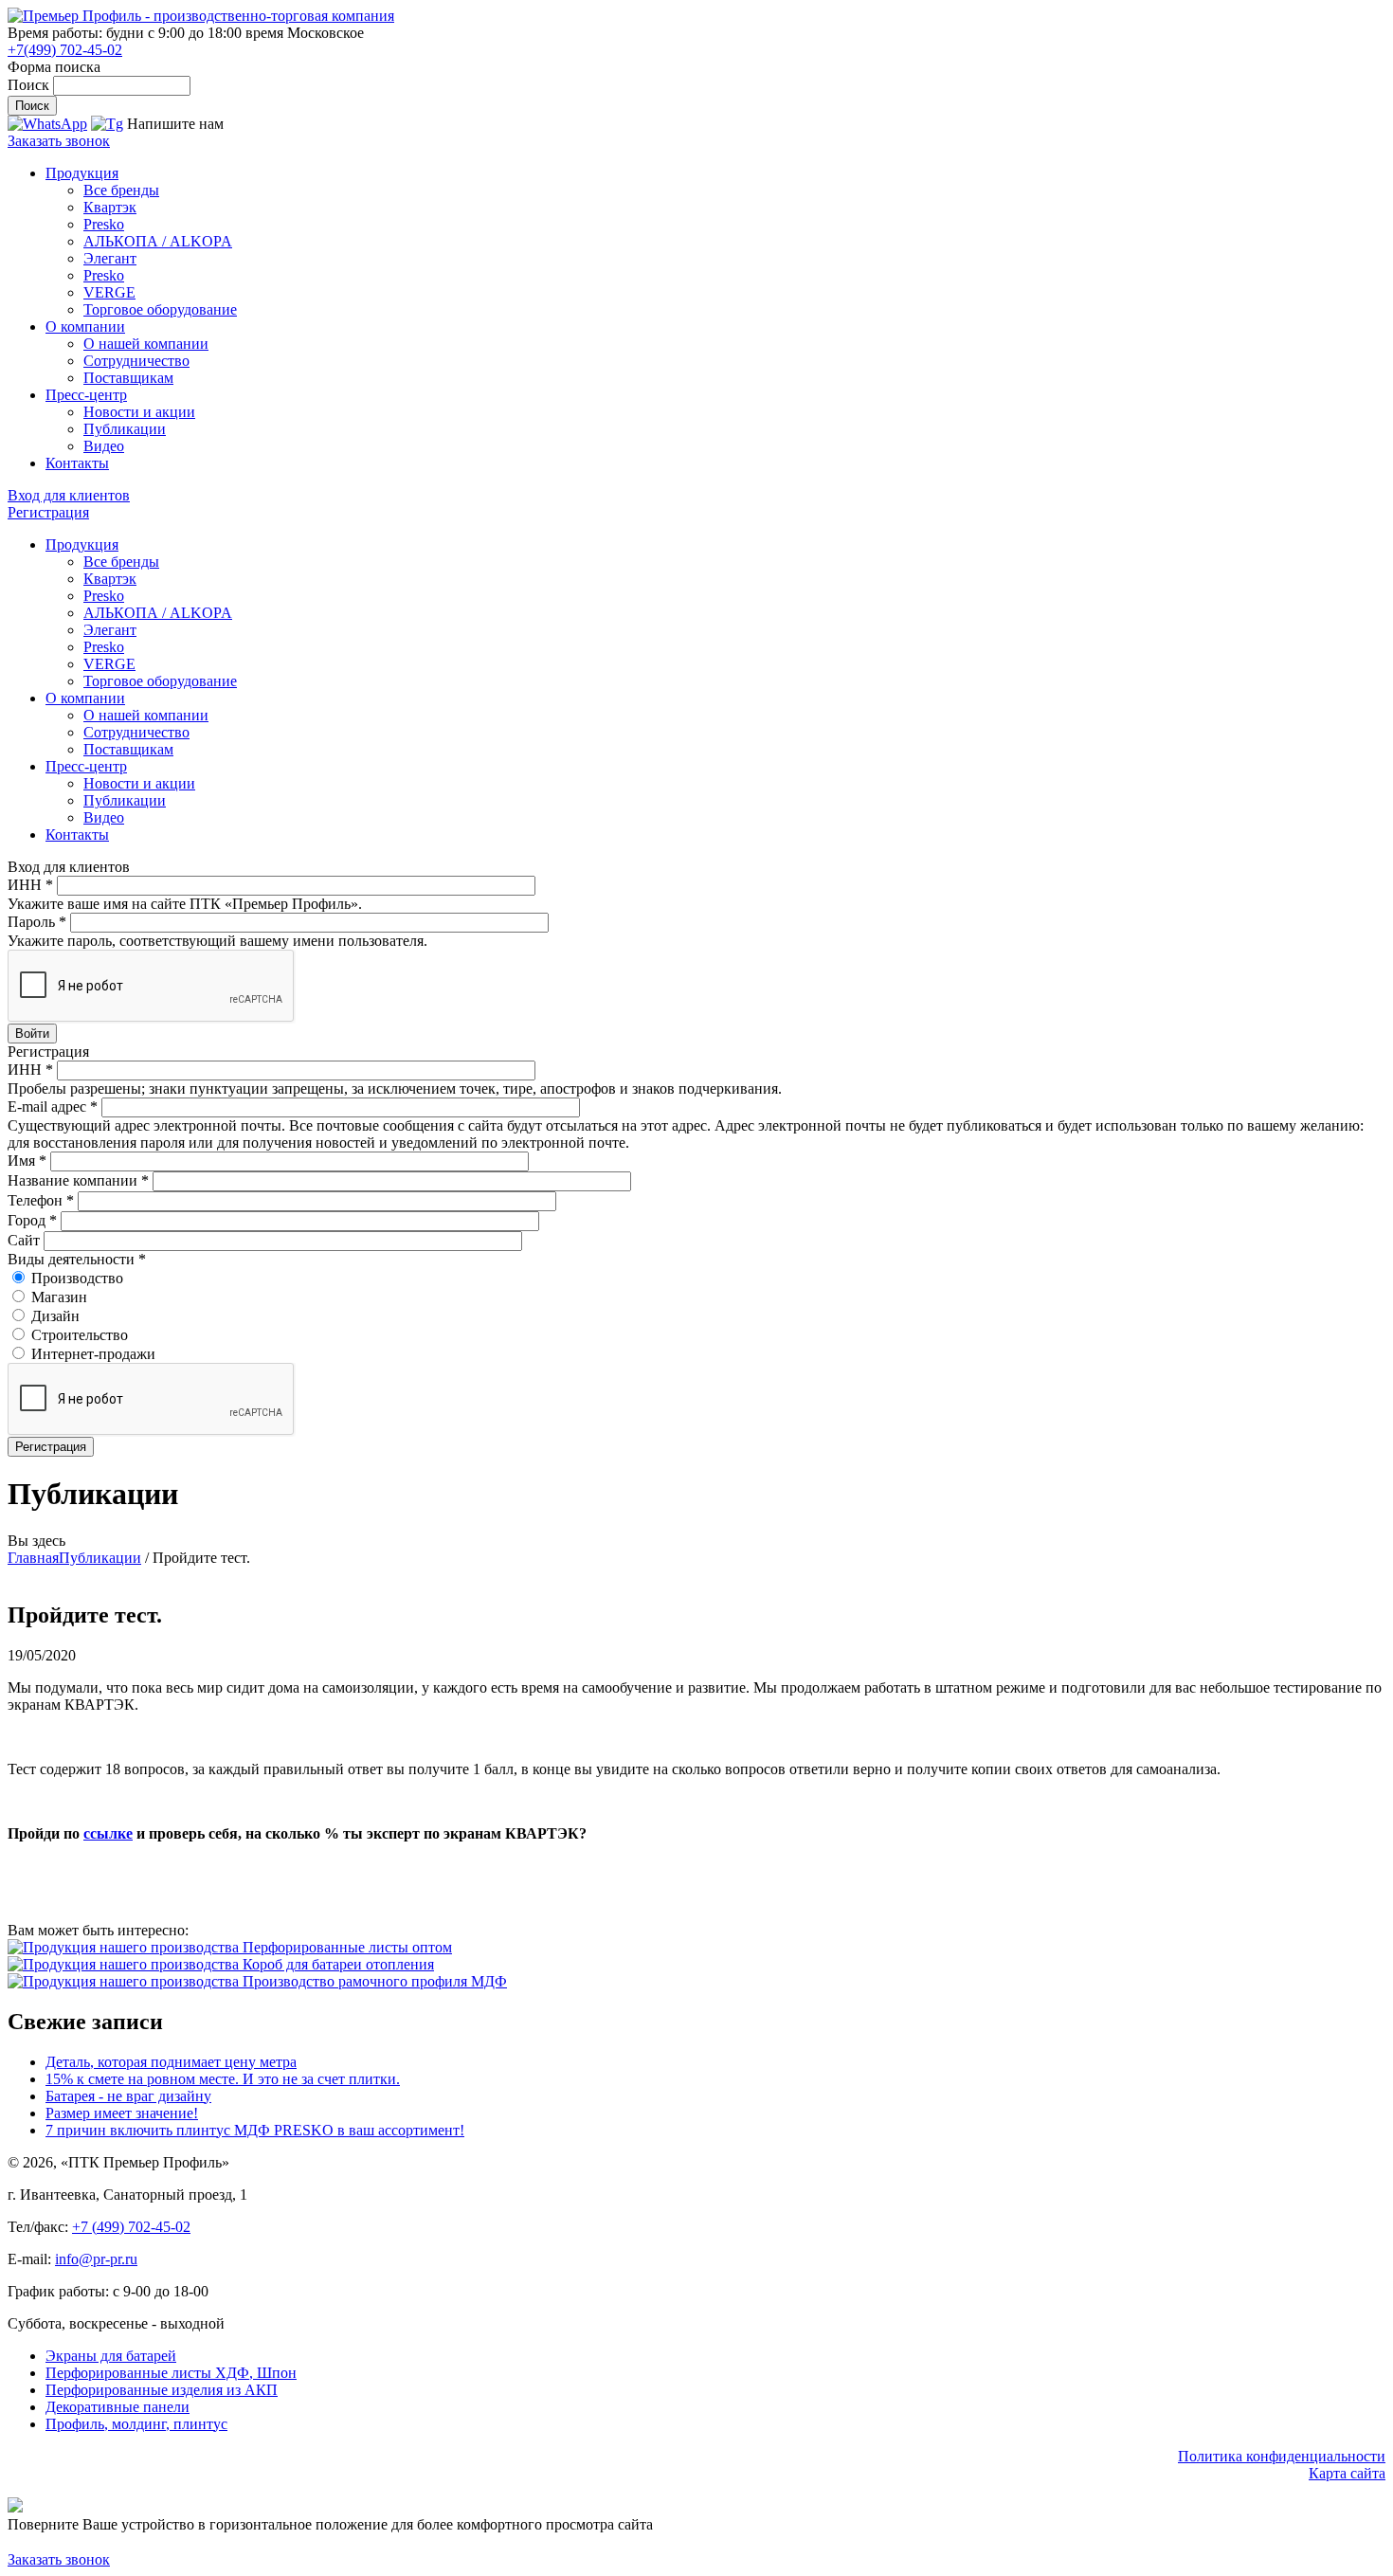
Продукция (82, 173)
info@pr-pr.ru (96, 2259)
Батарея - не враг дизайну (128, 2096)
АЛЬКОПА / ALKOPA (158, 241)
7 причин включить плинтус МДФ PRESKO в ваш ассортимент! (255, 2130)
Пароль (37, 922)
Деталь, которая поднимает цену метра (171, 2062)
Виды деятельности (77, 1259)
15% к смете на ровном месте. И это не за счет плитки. (223, 2079)
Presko (104, 224)
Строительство (80, 1335)
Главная (33, 1558)
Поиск (30, 85)
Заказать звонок (59, 141)
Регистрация (48, 512)
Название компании (78, 1180)
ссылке (108, 1833)
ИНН (30, 885)
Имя (27, 1161)
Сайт (26, 1240)
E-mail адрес (53, 1107)
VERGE (109, 292)
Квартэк (110, 207)
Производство (77, 1278)
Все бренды (121, 190)
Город (32, 1220)
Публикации (125, 429)
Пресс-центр (86, 395)
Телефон (41, 1200)
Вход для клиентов (69, 495)
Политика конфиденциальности (1282, 2456)
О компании (85, 327)
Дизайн (55, 1316)
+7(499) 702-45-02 (65, 50)
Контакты (77, 463)
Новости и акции (139, 412)
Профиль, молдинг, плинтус (136, 2424)
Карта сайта (1347, 2473)
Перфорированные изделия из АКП (162, 2390)
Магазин (59, 1297)
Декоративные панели (118, 2407)
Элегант (110, 258)
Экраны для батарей (111, 2356)
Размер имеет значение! (122, 2113)
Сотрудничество (136, 361)
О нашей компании (146, 344)
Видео (104, 446)
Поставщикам (128, 378)
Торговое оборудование (160, 309)
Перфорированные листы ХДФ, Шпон (171, 2373)
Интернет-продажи (93, 1354)
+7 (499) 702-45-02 (131, 2227)
